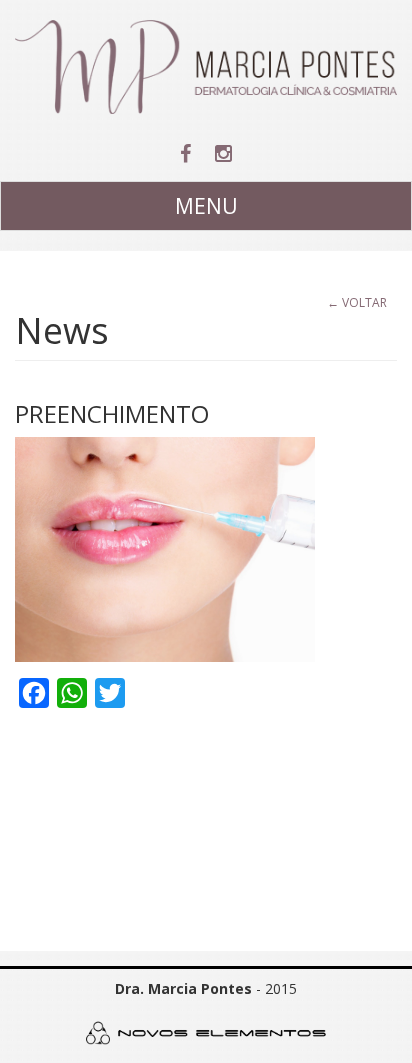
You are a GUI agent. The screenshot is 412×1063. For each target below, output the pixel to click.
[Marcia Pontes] (206, 67)
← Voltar (357, 302)
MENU (206, 206)
